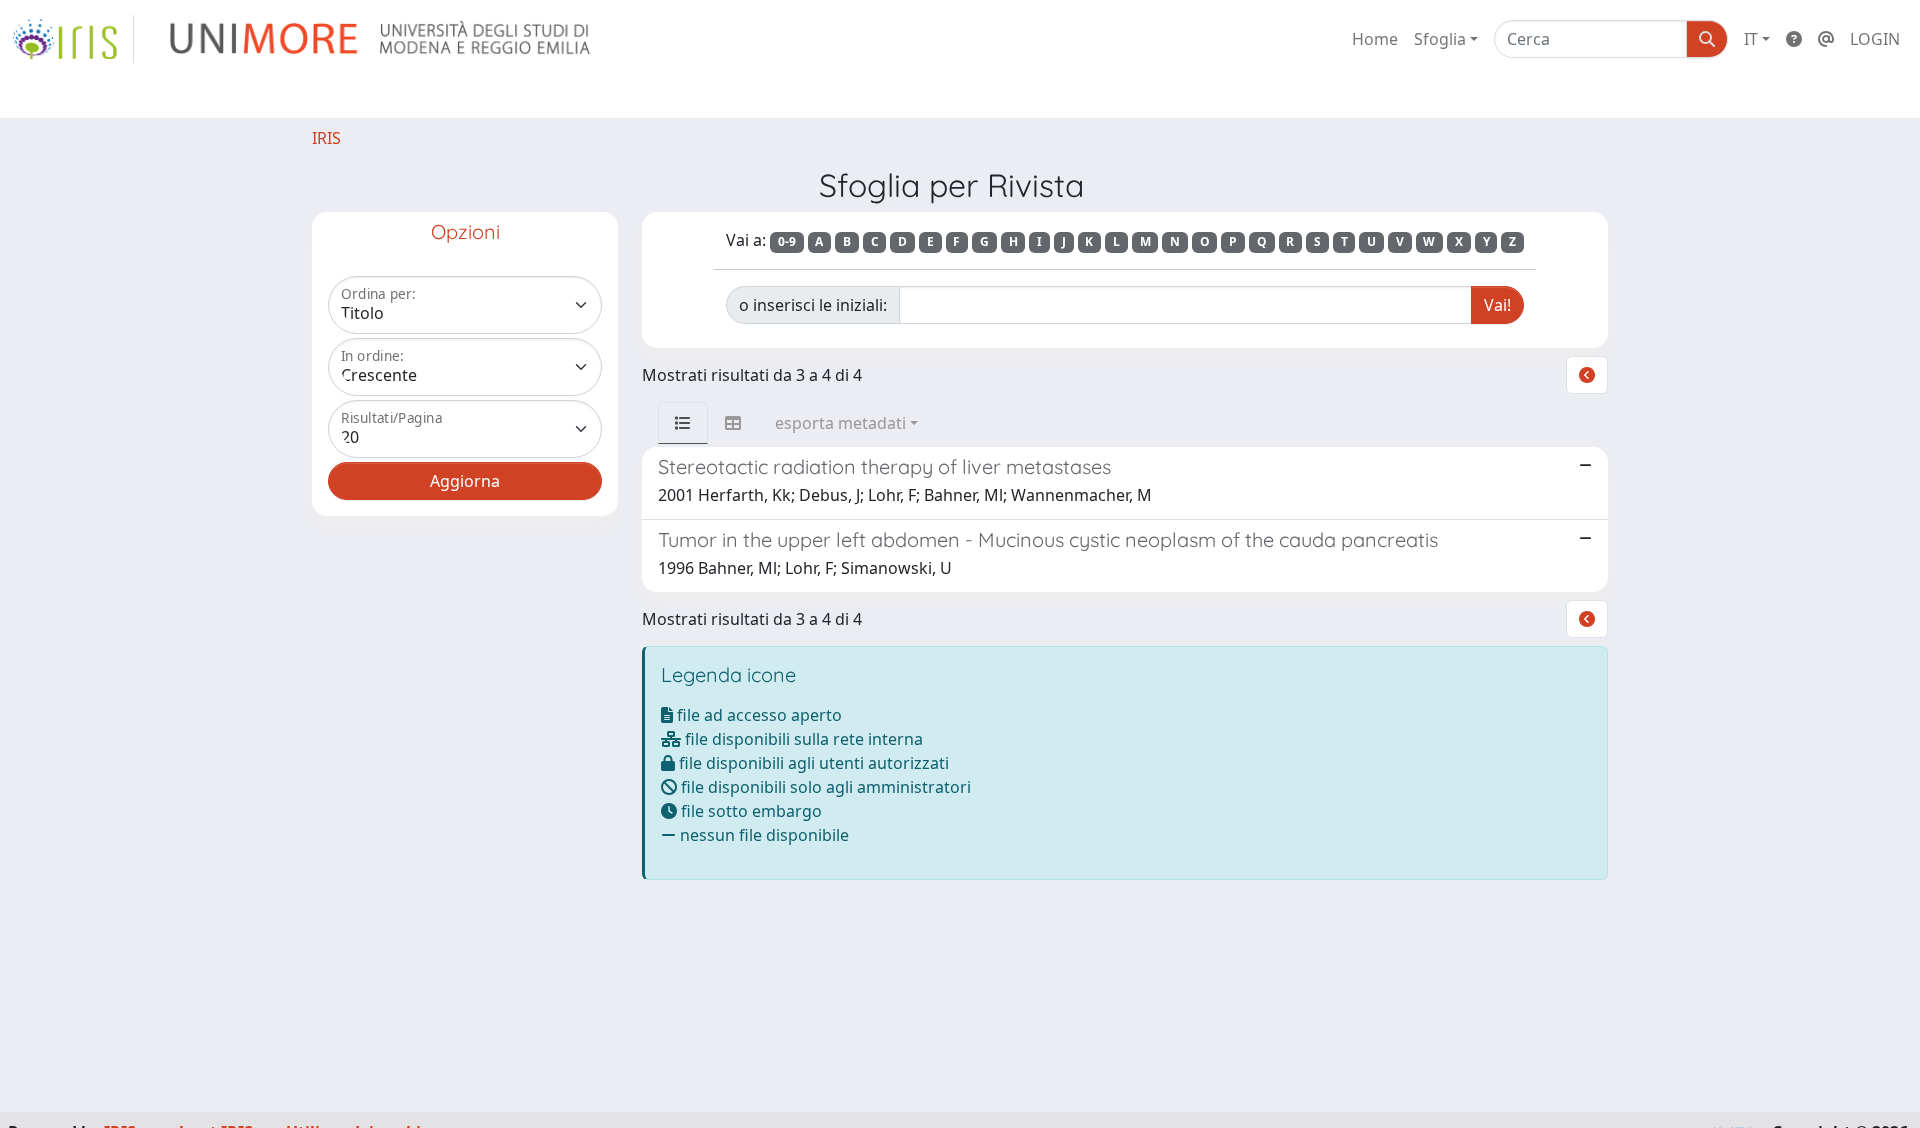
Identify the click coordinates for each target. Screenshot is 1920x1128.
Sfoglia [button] (1440, 39)
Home (1375, 39)
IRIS (326, 138)
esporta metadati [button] (840, 423)
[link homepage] (73, 39)
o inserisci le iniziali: (813, 305)
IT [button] (1751, 39)
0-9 (787, 241)
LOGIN (1875, 39)
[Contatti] (1826, 39)
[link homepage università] (381, 39)
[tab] (683, 423)
